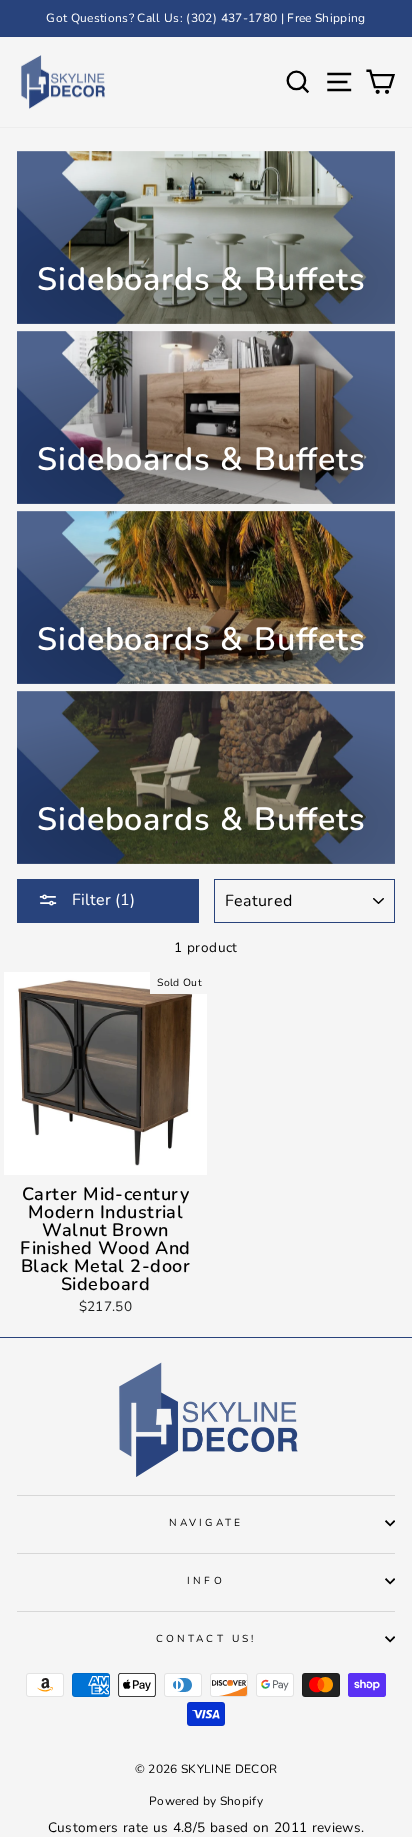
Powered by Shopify (206, 1801)
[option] (206, 18)
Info (205, 1581)
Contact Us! (206, 1639)
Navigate (205, 1523)
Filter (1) (101, 900)
